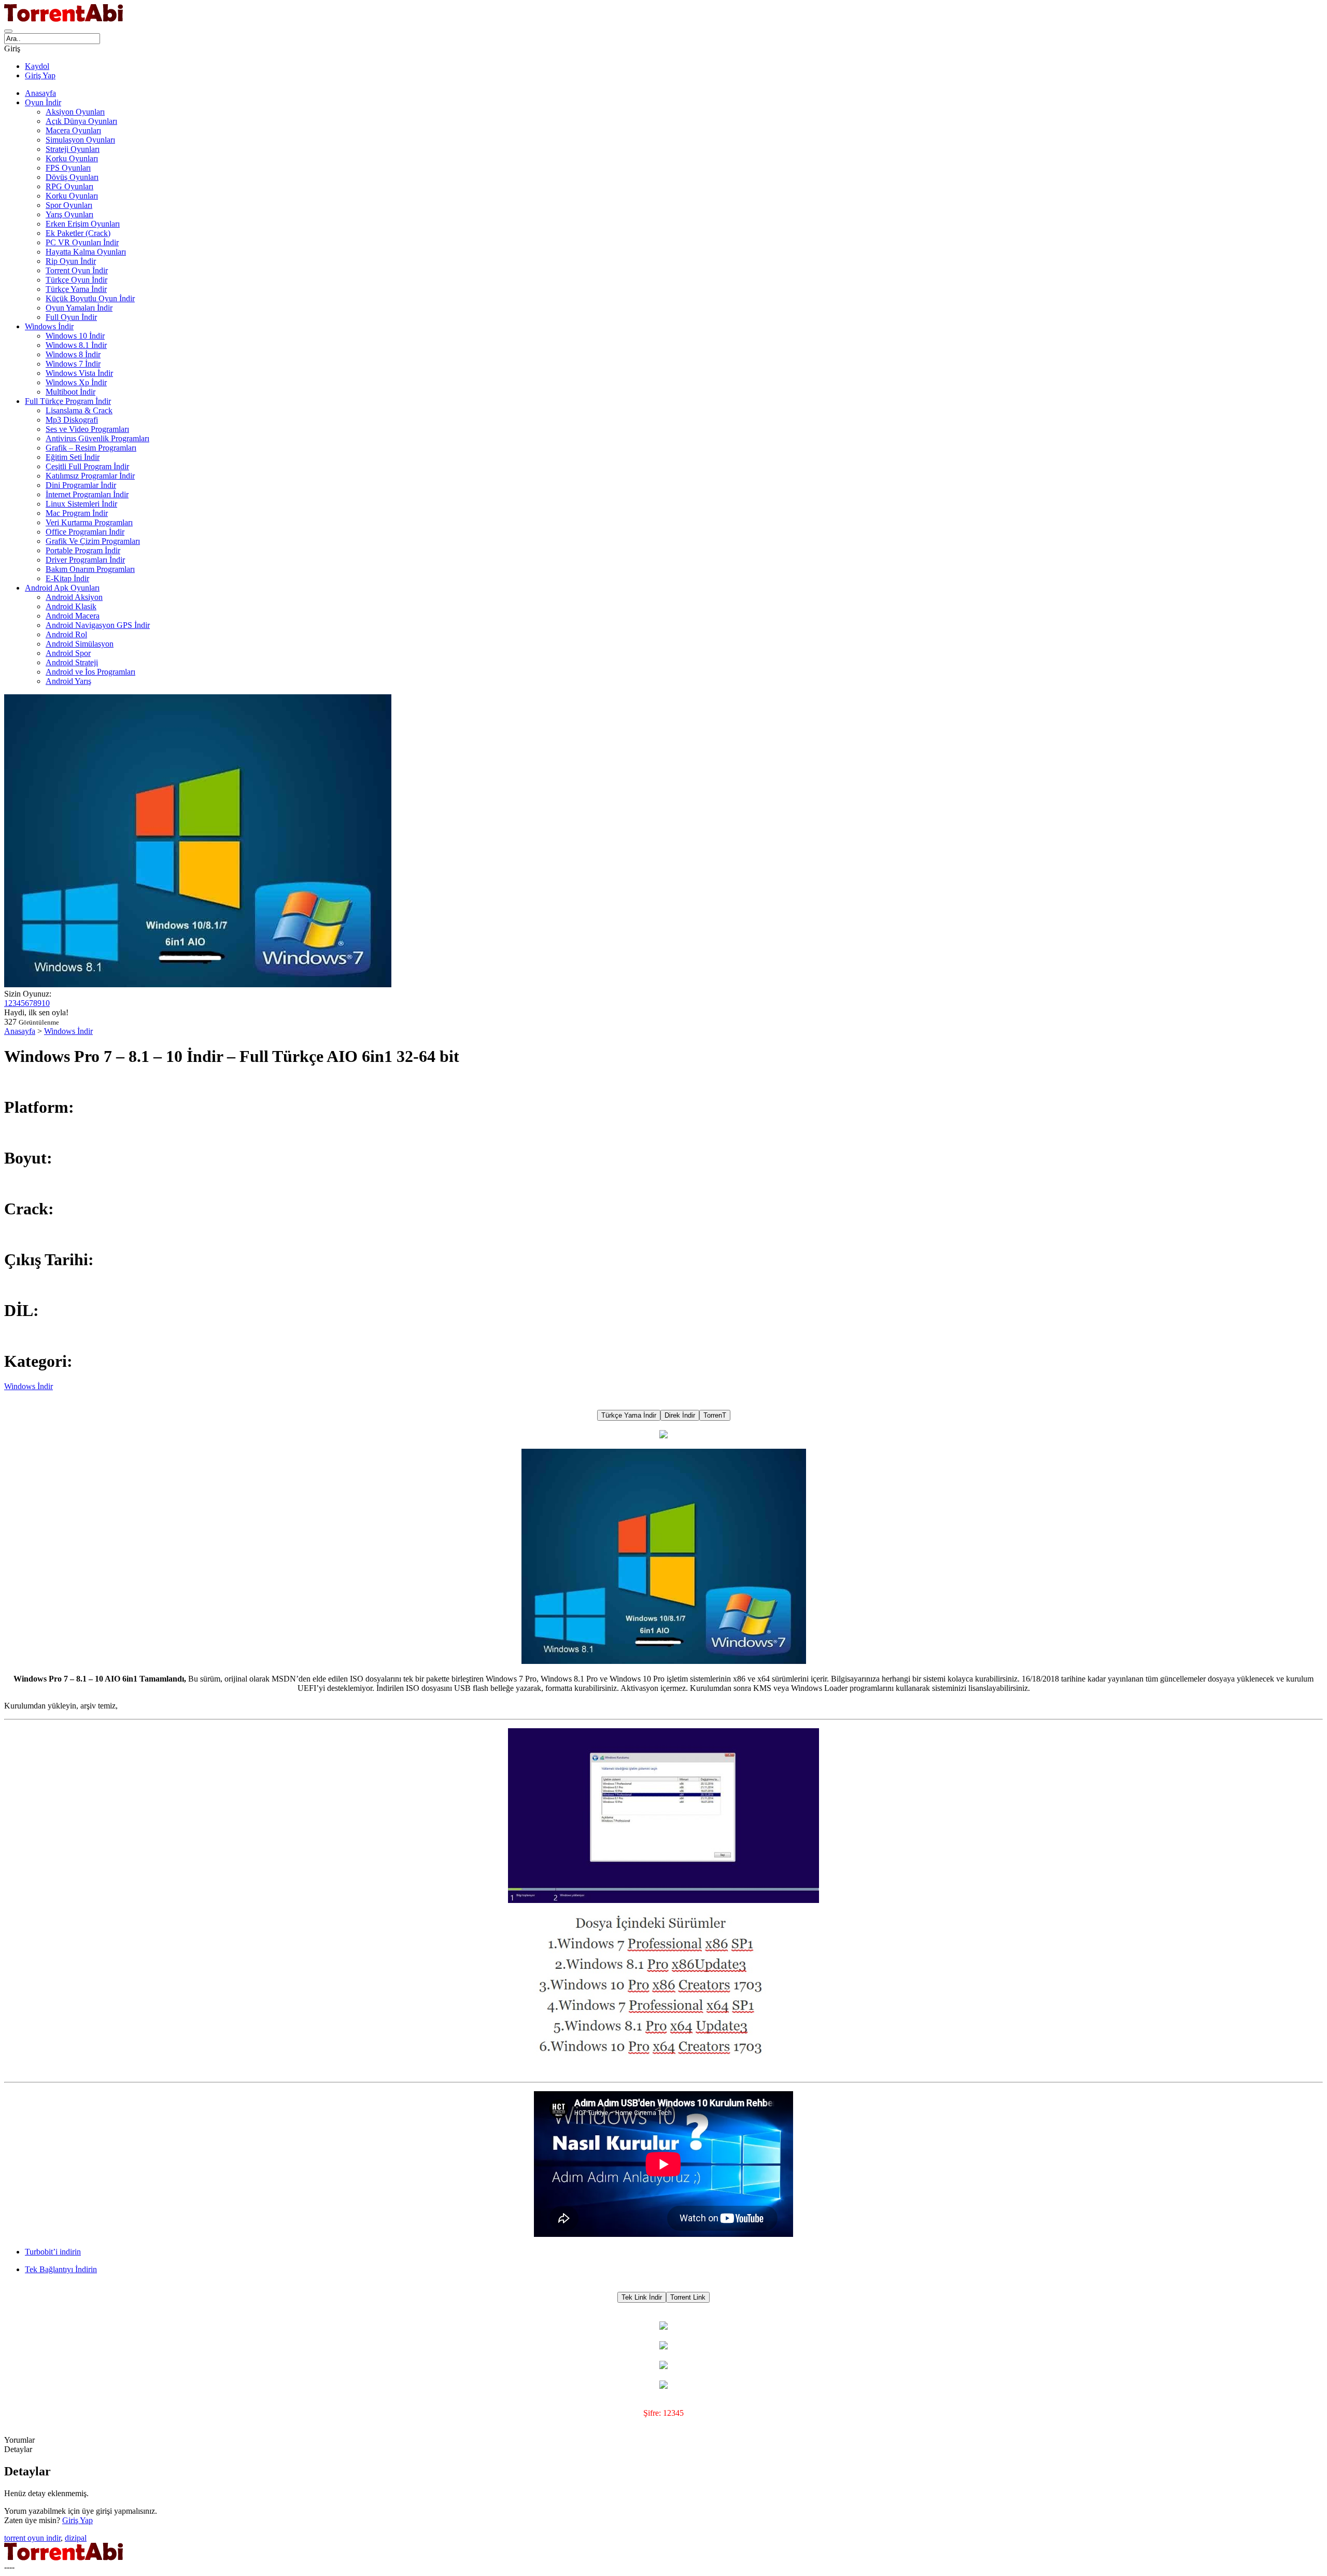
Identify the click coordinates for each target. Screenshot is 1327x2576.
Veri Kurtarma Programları (89, 522)
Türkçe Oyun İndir (76, 280)
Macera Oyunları (73, 130)
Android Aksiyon (74, 597)
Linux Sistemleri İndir (81, 504)
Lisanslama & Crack (79, 410)
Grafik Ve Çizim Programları (93, 541)
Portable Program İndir (83, 550)
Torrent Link (688, 2297)
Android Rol (66, 634)
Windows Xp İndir (76, 382)
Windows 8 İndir (73, 354)
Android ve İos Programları (90, 672)
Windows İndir (49, 326)
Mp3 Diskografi (72, 420)
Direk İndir (680, 1415)
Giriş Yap (40, 75)
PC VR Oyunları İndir (82, 242)
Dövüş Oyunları (72, 177)
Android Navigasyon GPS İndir (98, 625)
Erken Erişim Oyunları (83, 224)
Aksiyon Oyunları (75, 112)
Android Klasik (71, 606)
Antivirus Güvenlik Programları (97, 438)
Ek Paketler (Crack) (78, 233)
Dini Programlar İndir (81, 485)
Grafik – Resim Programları (91, 448)
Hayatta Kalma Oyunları (86, 252)
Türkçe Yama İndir (76, 289)
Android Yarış (68, 681)
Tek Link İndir (642, 2297)
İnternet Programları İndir (87, 494)
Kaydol (37, 66)
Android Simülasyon (80, 644)
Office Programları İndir (85, 532)
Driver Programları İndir (85, 560)
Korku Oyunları (72, 158)
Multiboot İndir (70, 392)
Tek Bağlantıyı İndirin (61, 2269)
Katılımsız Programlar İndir (90, 476)
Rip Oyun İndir (71, 261)
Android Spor (68, 653)
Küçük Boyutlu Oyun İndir (90, 298)
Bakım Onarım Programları (90, 569)
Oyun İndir (43, 102)
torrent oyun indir (32, 2538)
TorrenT (715, 1415)
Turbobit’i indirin (53, 2252)
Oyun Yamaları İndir (79, 308)
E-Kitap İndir (67, 578)
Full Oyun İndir (71, 317)
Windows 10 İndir (75, 336)
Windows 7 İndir (73, 364)
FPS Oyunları (68, 168)
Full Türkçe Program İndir (68, 401)
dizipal (76, 2538)
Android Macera (73, 616)
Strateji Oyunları (73, 149)
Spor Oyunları (69, 205)
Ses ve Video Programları (87, 429)
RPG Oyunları (69, 186)
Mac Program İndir (77, 513)
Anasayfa (40, 93)
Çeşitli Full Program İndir (87, 466)
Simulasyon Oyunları (80, 140)
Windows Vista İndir (79, 373)
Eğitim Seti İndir (73, 457)
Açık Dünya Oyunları (81, 121)
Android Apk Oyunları (62, 588)
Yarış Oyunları (69, 214)
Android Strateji (72, 662)
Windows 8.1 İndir (76, 345)
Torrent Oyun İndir (77, 270)
